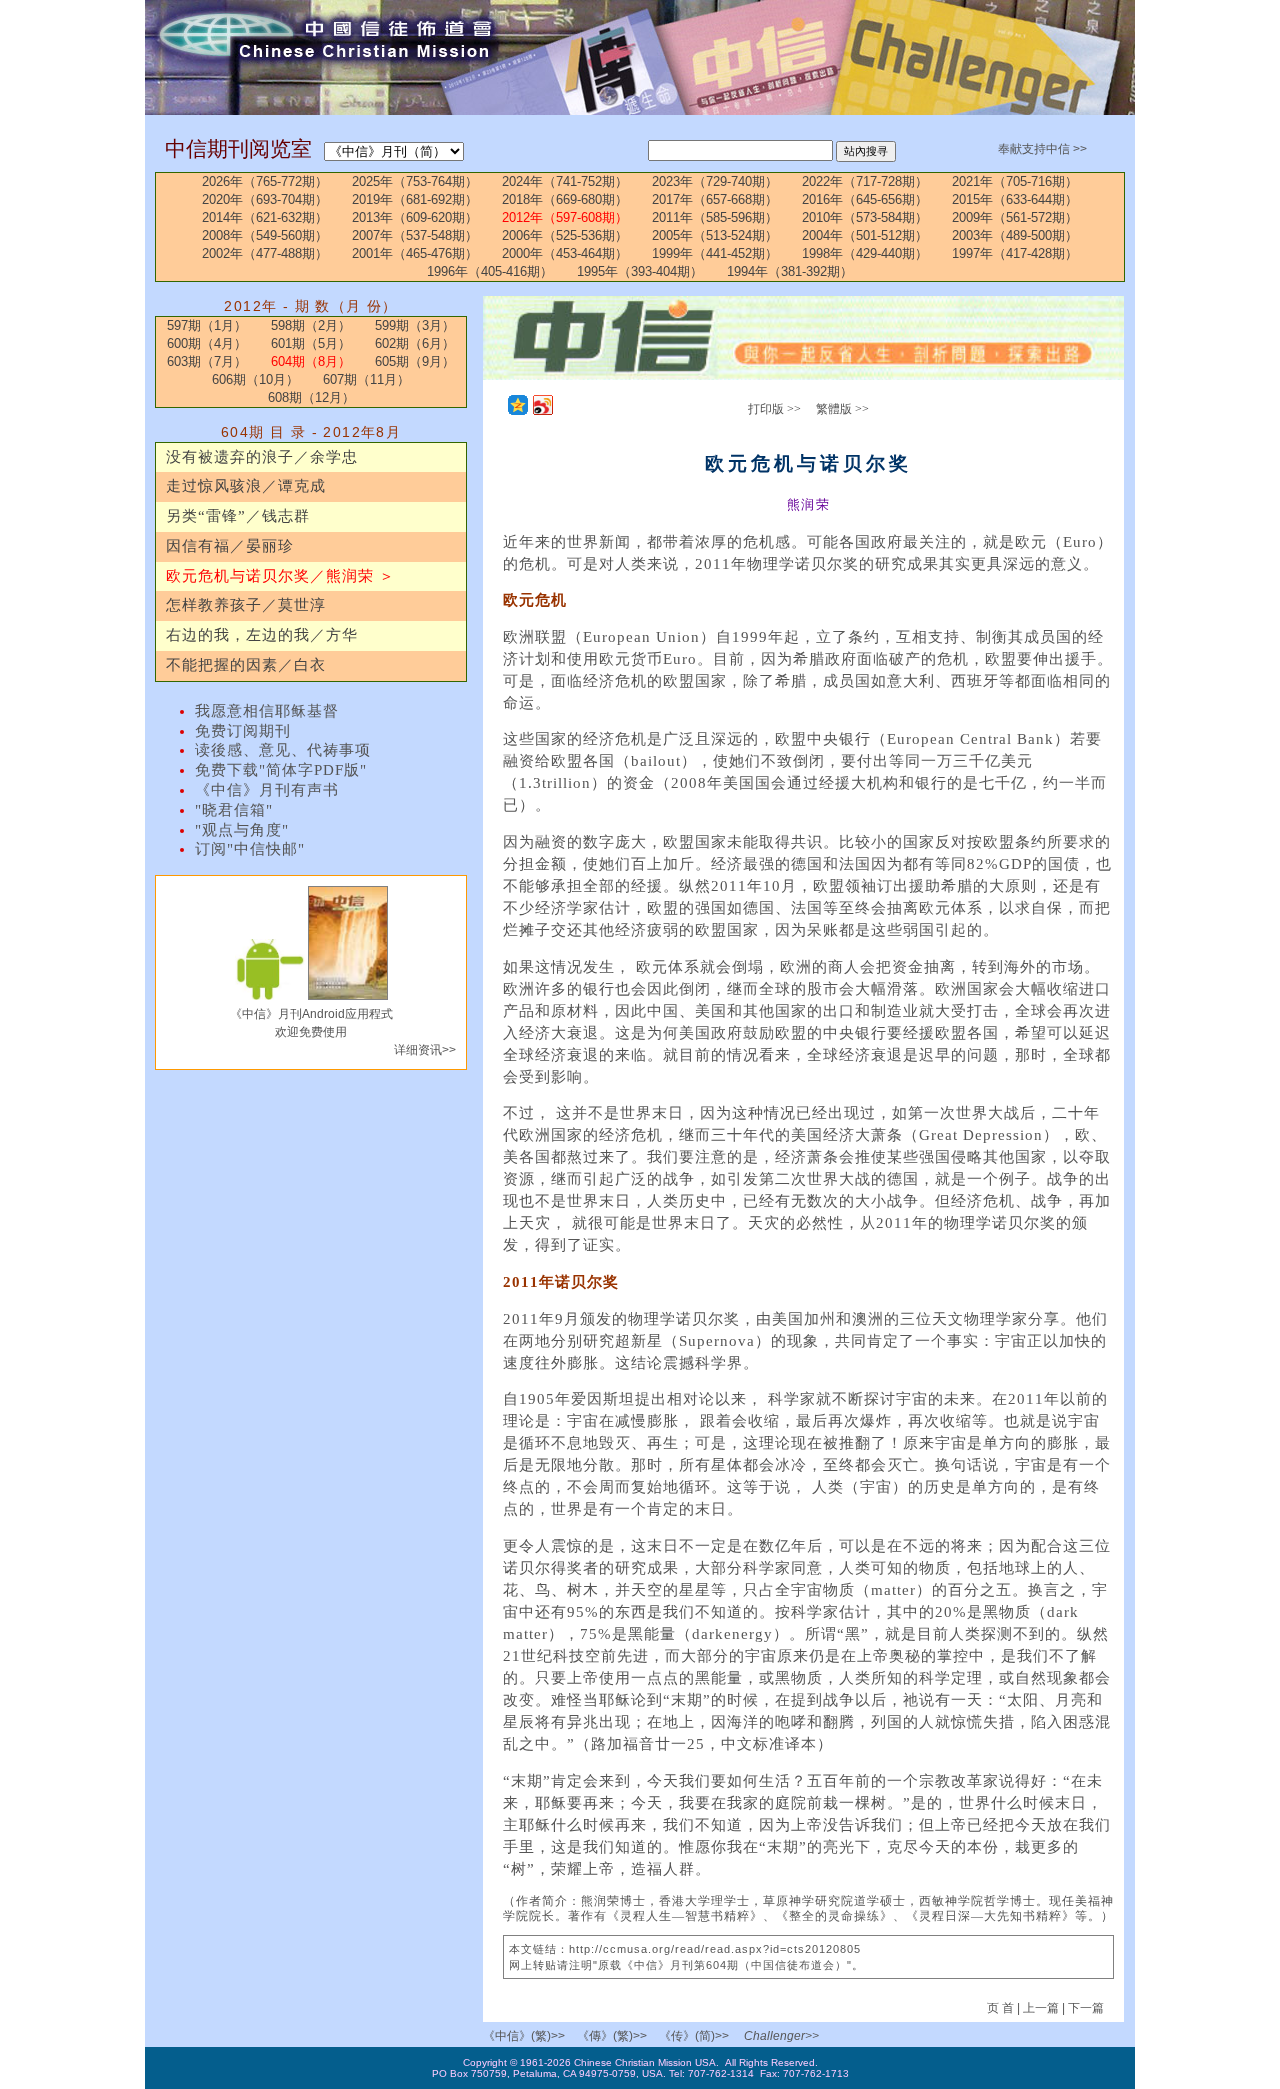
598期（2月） (311, 325)
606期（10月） (255, 379)
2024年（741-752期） (565, 181)
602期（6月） (415, 343)
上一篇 (1041, 2008)
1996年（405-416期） (490, 271)
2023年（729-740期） (715, 181)
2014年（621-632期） (265, 217)
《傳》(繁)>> (612, 2036)
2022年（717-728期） (865, 181)
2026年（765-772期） (265, 181)
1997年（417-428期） (1015, 253)
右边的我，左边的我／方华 (262, 635)
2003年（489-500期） (1015, 235)
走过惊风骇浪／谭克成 (246, 486)
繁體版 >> (842, 409)
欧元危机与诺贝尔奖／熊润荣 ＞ (280, 576)
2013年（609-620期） (415, 217)
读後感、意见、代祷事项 (283, 750)
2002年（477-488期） (265, 253)
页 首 (1002, 2008)
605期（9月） (415, 361)
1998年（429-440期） (865, 253)
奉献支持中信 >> (1042, 149)
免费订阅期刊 (243, 731)
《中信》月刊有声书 (267, 790)
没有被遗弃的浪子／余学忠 (262, 457)
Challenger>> (781, 2036)
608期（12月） (311, 397)
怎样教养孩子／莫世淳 (246, 605)
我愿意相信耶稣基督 (267, 711)
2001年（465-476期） (415, 253)
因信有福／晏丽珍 (230, 546)
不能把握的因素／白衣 (246, 665)
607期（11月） (366, 379)
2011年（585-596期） (715, 217)
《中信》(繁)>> (524, 2036)
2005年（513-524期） (715, 235)
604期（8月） (311, 361)
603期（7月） (207, 361)
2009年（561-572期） (1015, 217)
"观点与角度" (242, 830)
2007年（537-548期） (415, 235)
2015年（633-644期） (1015, 199)
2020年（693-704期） (265, 199)
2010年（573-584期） (865, 217)
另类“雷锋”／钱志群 (238, 516)
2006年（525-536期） (565, 235)
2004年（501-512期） (865, 235)
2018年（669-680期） (565, 199)
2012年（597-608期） (565, 217)
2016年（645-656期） (865, 199)
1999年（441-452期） (715, 253)
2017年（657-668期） (715, 199)
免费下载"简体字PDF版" (281, 770)
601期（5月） (311, 343)
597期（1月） (207, 325)
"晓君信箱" (234, 810)
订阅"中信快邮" (250, 849)
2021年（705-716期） (1015, 181)
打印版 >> (774, 409)
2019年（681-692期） (415, 199)
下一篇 (1086, 2008)
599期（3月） (415, 325)
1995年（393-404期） (640, 271)
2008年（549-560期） (265, 235)
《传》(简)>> (694, 2036)
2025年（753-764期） (415, 181)
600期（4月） (207, 343)
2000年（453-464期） (565, 253)
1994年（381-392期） (790, 271)
